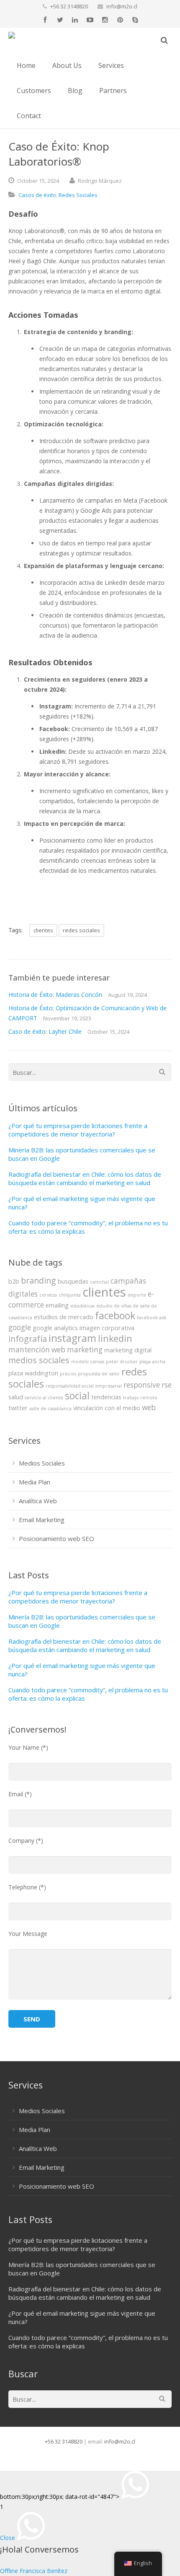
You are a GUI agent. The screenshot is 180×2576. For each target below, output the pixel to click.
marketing (85, 1350)
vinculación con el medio (107, 1408)
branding (39, 1280)
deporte (137, 1295)
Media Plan (35, 1482)
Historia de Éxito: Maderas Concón (55, 995)
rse (167, 1385)
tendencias (106, 1397)
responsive (142, 1385)
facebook (115, 1316)
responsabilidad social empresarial (84, 1386)
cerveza (48, 1295)
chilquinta (70, 1295)
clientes (43, 930)
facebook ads (152, 1318)
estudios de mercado (64, 1317)
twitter (18, 1408)
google (20, 1327)
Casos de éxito (37, 195)
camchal (99, 1282)
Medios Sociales (42, 1463)
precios (68, 1374)
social (77, 1396)
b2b (14, 1281)
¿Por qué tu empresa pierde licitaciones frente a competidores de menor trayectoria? (78, 1130)
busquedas (73, 1281)
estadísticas (82, 1306)
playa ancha (152, 1362)
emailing (57, 1305)
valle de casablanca (50, 1409)
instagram (72, 1338)
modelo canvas (88, 1362)
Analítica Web (38, 1501)
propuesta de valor (99, 1374)
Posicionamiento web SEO (57, 1538)
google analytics (55, 1328)
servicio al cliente (44, 1398)
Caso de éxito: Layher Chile (45, 1031)
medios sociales (39, 1360)
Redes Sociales (78, 195)
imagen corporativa (107, 1328)
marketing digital (128, 1350)
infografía (28, 1339)
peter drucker (122, 1362)
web (149, 1407)
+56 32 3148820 (69, 6)
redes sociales (81, 930)
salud (16, 1397)
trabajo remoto (140, 1398)
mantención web (37, 1350)
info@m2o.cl (122, 6)
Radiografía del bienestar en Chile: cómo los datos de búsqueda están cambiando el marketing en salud (85, 1178)
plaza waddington (33, 1373)
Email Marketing (42, 1520)
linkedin (115, 1338)
